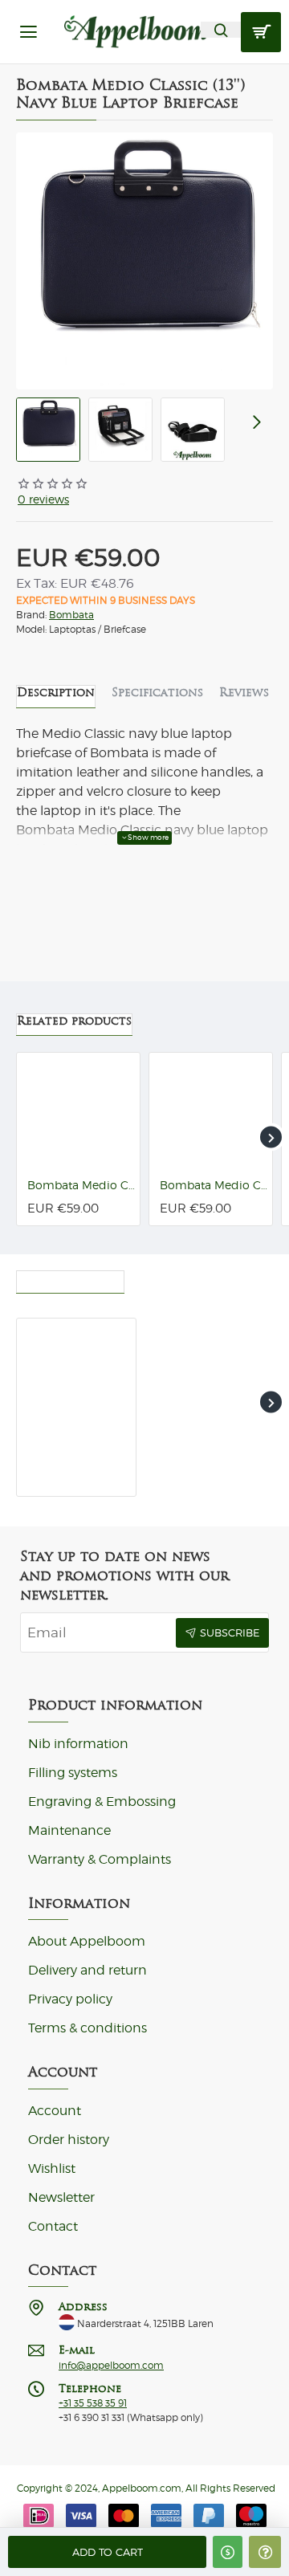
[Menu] (28, 32)
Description (56, 692)
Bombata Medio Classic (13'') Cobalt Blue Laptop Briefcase (81, 1185)
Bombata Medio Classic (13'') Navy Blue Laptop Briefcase (73, 1459)
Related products (74, 1021)
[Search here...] (221, 30)
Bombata (71, 615)
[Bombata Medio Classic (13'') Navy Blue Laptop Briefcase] (76, 1378)
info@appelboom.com (111, 2366)
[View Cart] (261, 32)
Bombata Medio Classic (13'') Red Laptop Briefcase (214, 1185)
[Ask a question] (265, 2552)
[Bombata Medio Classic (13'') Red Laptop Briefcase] (211, 1114)
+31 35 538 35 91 (93, 2403)
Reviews (244, 692)
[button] (107, 2552)
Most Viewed (182, 1278)
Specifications (157, 692)
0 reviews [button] (43, 499)
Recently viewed (70, 1278)
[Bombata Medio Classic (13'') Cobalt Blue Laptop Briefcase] (78, 1114)
